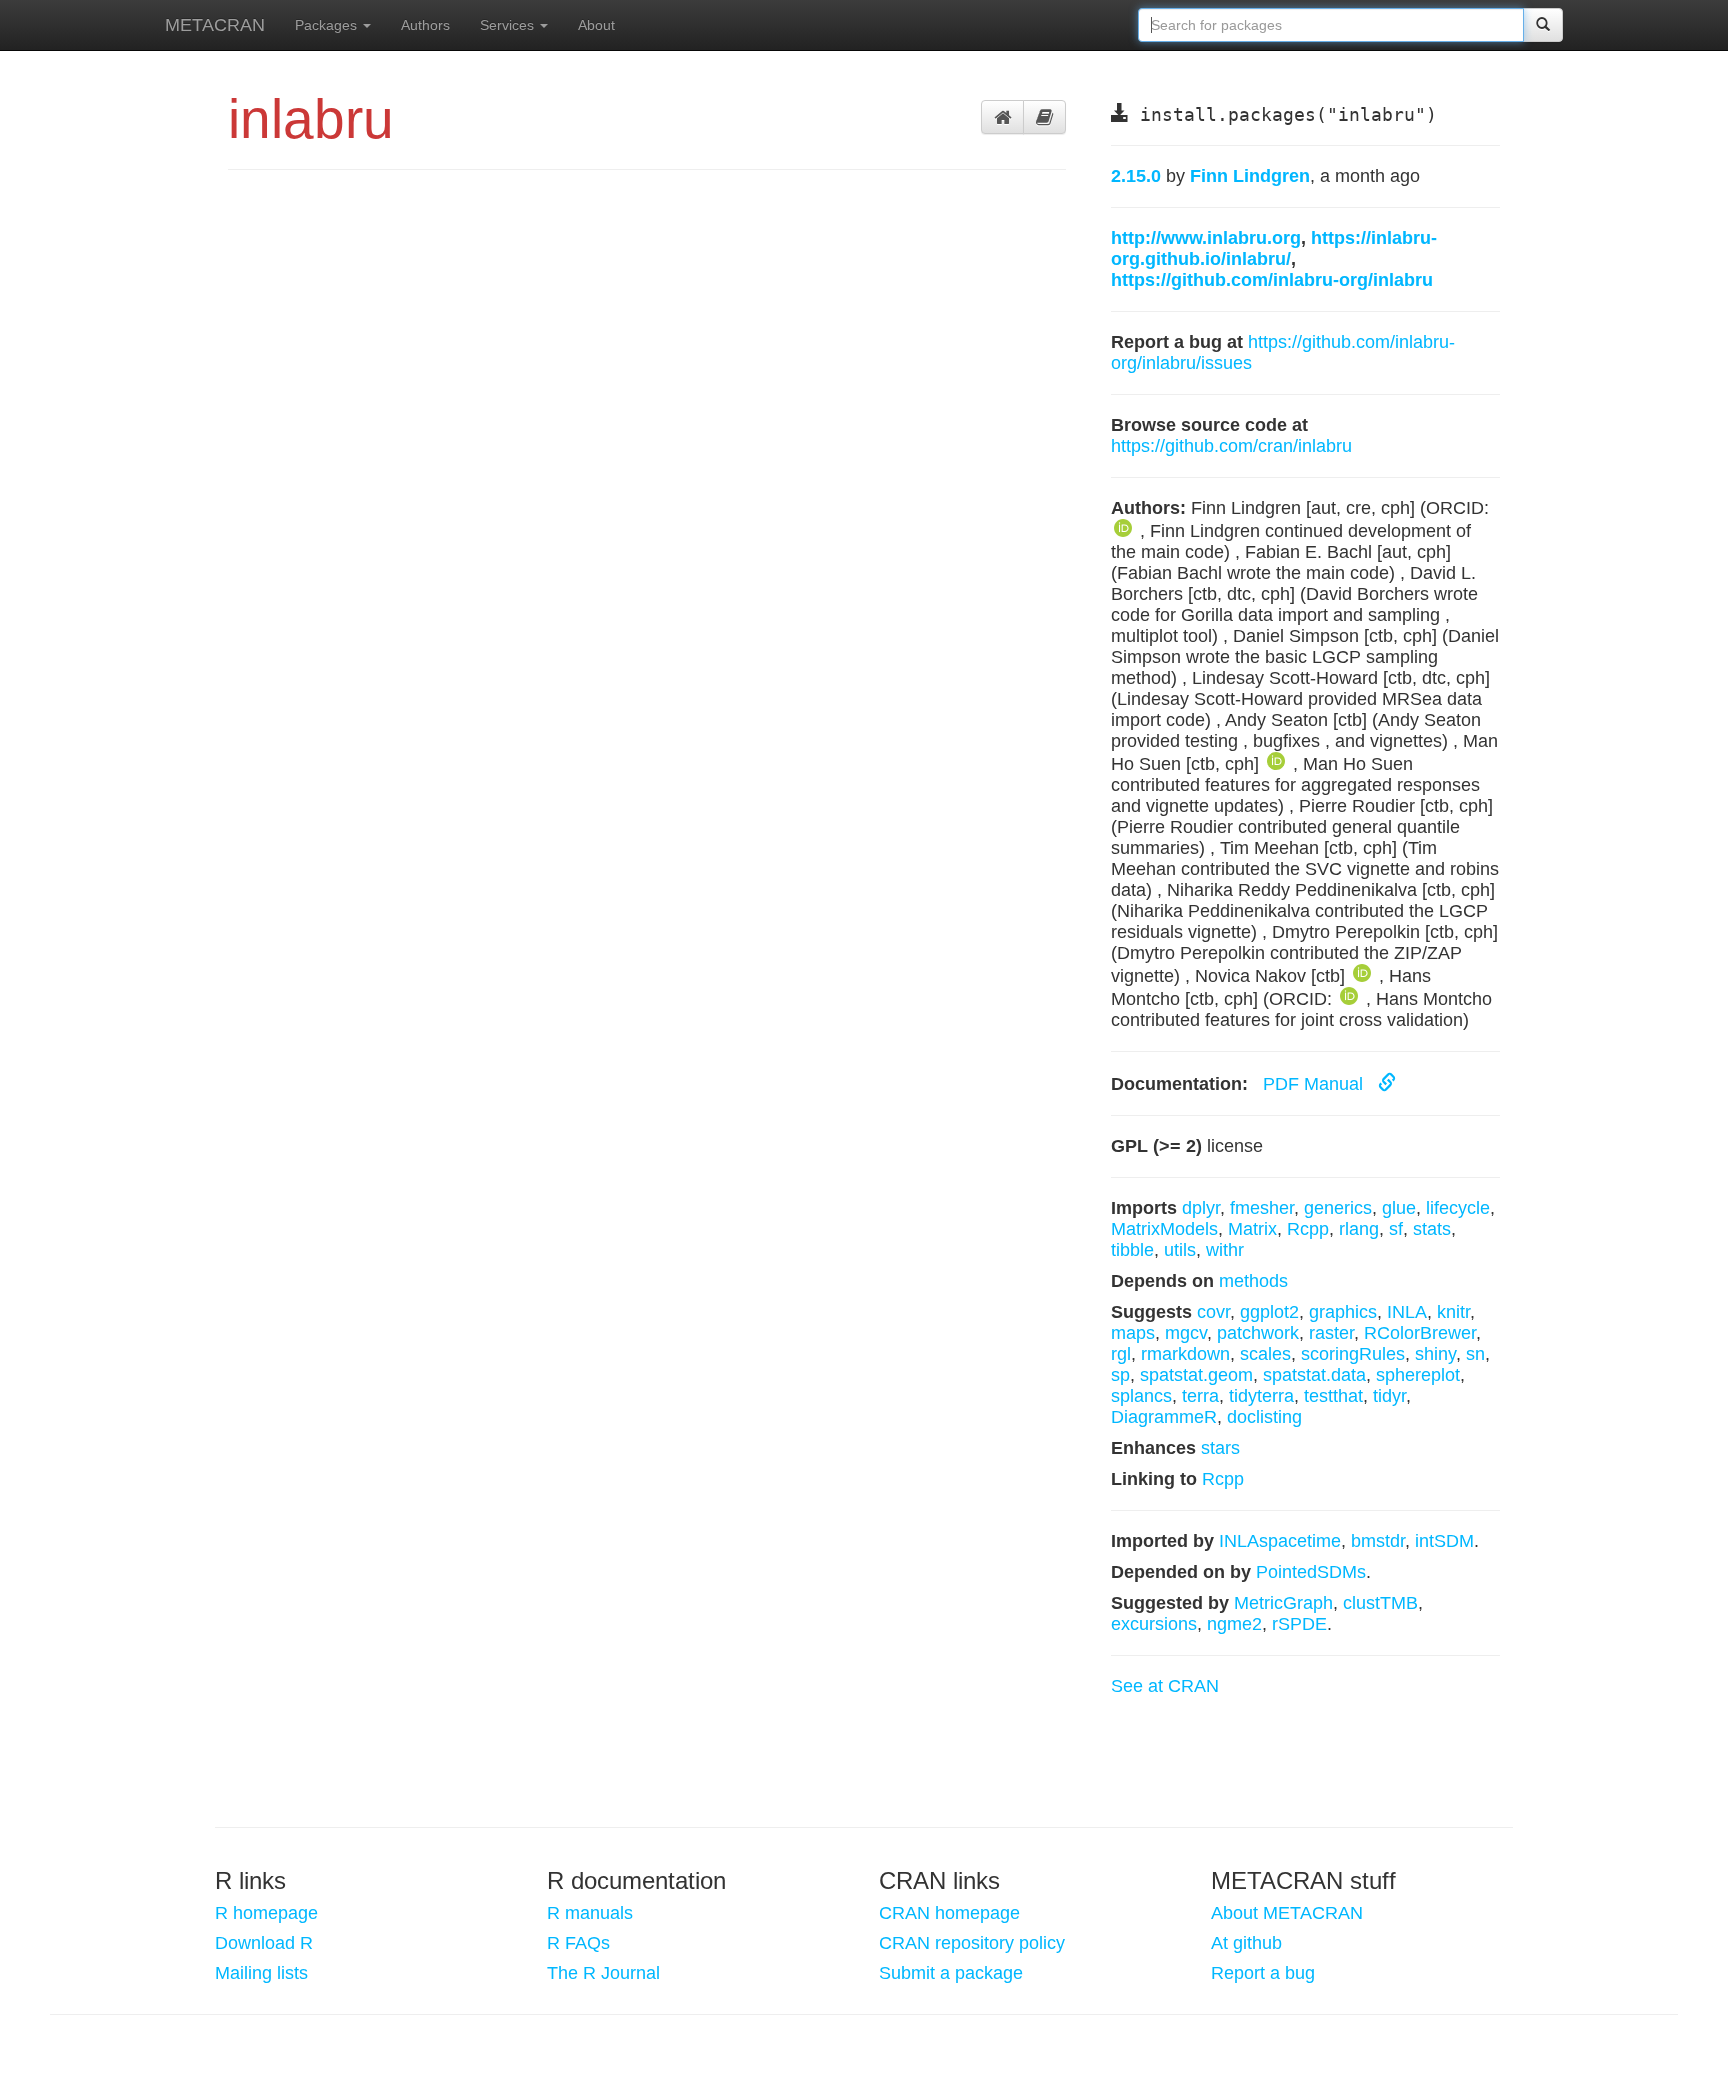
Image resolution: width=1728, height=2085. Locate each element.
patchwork (1258, 1333)
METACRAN (215, 25)
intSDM (1444, 1541)
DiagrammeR (1164, 1417)
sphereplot (1418, 1375)
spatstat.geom (1196, 1375)
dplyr (1201, 1208)
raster (1331, 1333)
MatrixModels (1164, 1229)
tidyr (1389, 1396)
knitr (1453, 1312)
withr (1225, 1250)
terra (1200, 1396)
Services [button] (509, 25)
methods (1253, 1281)
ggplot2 (1269, 1312)
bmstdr (1378, 1541)
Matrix (1252, 1229)
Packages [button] (328, 25)
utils (1180, 1250)
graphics (1343, 1312)
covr (1213, 1312)
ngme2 (1234, 1624)
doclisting (1264, 1417)
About (596, 25)
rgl (1121, 1354)
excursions (1154, 1624)
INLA (1407, 1312)
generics (1338, 1208)
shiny (1435, 1354)
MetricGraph (1283, 1603)
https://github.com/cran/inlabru (1231, 446)
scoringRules (1353, 1354)
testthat (1333, 1396)
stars (1220, 1448)
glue (1399, 1208)
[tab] (1002, 117)
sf (1396, 1229)
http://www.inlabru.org (1206, 238)
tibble (1132, 1250)
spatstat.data (1314, 1375)
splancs (1141, 1396)
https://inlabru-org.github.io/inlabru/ (1274, 248)
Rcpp (1308, 1229)
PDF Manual (1315, 1084)
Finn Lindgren (1250, 176)
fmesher (1262, 1208)
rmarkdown (1185, 1354)
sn (1475, 1354)
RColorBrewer (1420, 1333)
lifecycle (1458, 1208)
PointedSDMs (1311, 1572)
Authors (425, 25)
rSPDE (1299, 1624)
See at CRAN (1165, 1686)
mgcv (1186, 1333)
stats (1432, 1229)
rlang (1359, 1229)
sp (1120, 1375)
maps (1133, 1333)
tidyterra (1261, 1396)
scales (1265, 1354)
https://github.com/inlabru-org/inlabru (1272, 280)
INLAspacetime (1280, 1541)
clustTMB (1380, 1603)
